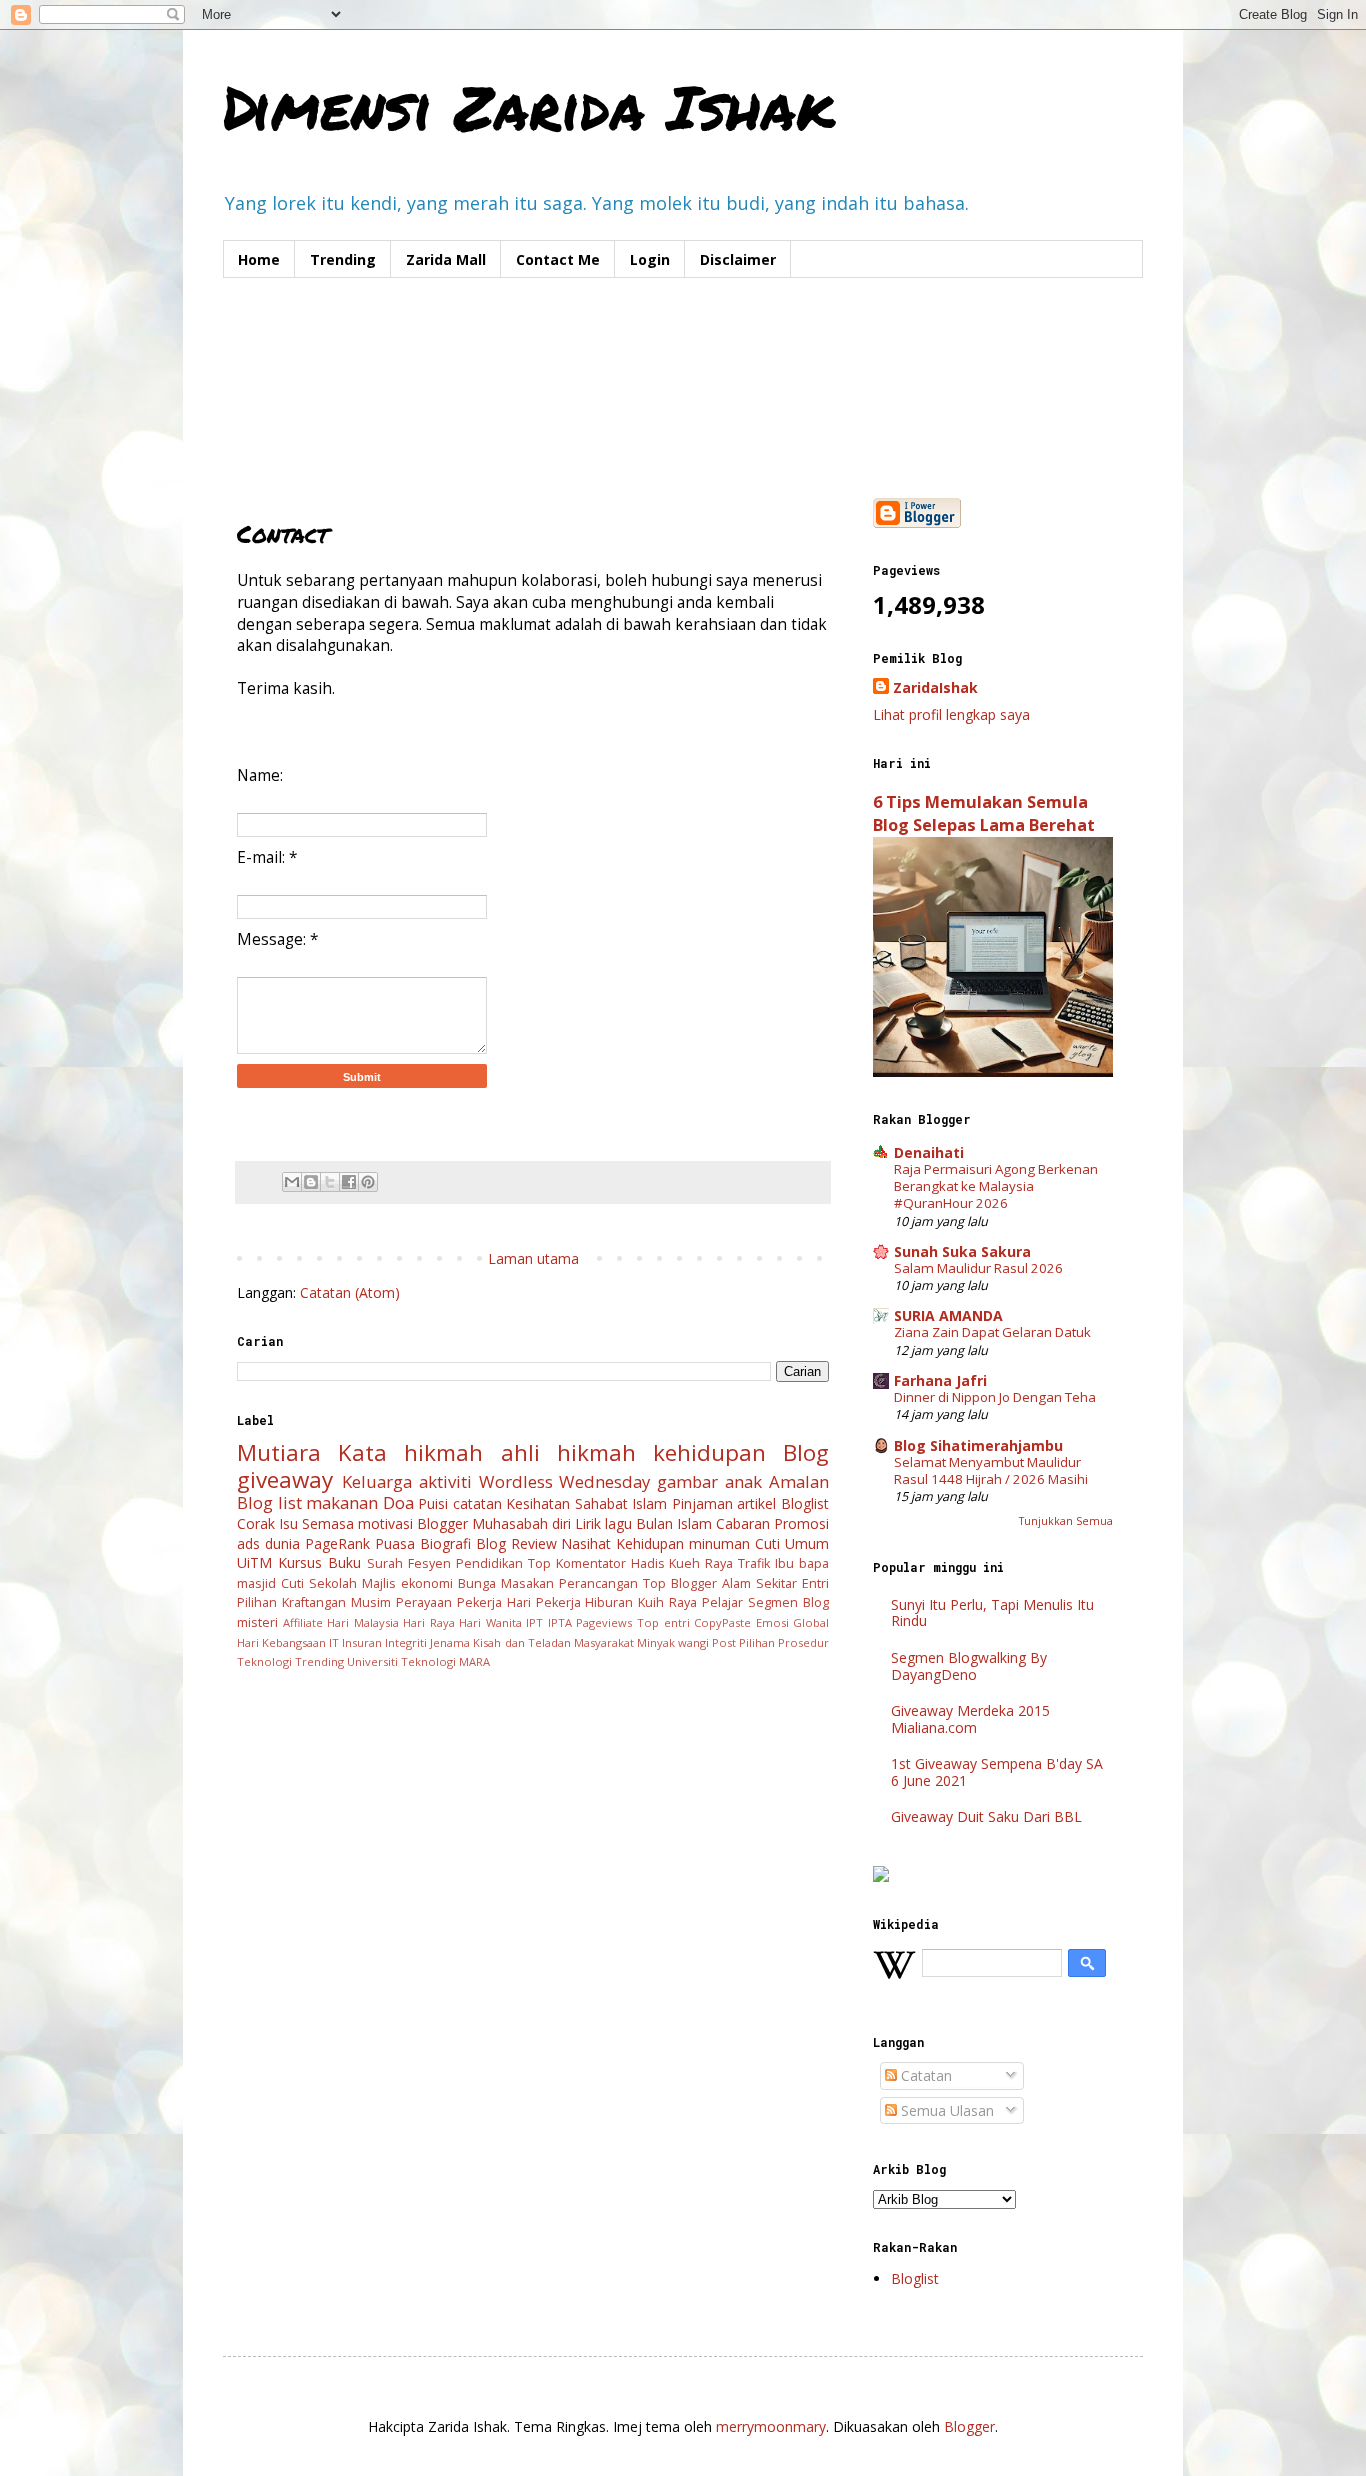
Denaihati (929, 1152)
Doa (398, 1502)
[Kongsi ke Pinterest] (368, 1182)
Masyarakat (604, 1642)
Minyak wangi (673, 1642)
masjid (256, 1583)
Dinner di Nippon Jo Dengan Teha (995, 1397)
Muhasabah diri (521, 1523)
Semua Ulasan (945, 2110)
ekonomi (427, 1583)
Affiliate (303, 1622)
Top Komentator (577, 1563)
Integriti (406, 1642)
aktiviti (445, 1481)
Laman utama (533, 1258)
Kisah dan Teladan (521, 1642)
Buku (344, 1562)
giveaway (285, 1479)
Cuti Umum (792, 1543)
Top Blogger (680, 1583)
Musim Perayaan (401, 1602)
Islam (649, 1503)
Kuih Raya (667, 1602)
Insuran (362, 1642)
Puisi (433, 1503)
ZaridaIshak (935, 687)
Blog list (269, 1502)
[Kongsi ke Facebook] (349, 1182)
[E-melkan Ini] (292, 1182)
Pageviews (604, 1622)
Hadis (648, 1563)
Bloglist (805, 1503)
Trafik (754, 1563)
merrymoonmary (771, 2426)
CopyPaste (722, 1622)
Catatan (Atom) (350, 1292)
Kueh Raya (701, 1563)
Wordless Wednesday (565, 1481)
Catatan (924, 2075)
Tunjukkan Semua (1066, 1521)
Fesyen (429, 1563)
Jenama (450, 1642)
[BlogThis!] (311, 1182)
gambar (687, 1481)
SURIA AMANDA (948, 1315)
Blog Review (516, 1543)
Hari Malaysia (363, 1622)
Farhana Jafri (940, 1380)
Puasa (395, 1543)
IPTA (560, 1622)
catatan (477, 1503)
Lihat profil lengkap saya (951, 714)
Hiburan (609, 1602)
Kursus (300, 1562)
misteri (257, 1622)
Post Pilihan (743, 1642)
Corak (256, 1523)
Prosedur (803, 1642)
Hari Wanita (490, 1622)
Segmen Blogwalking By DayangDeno (969, 1666)
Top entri (663, 1622)
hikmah (443, 1452)
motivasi (385, 1523)
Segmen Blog (788, 1602)
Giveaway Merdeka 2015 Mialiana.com (970, 1719)
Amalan (799, 1481)
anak (743, 1481)
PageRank (337, 1543)
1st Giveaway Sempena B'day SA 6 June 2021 (997, 1772)
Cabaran (743, 1523)
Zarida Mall (446, 259)
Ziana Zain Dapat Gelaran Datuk (992, 1332)
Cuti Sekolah (319, 1583)
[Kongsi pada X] (330, 1182)
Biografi (445, 1543)
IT (334, 1642)
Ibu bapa (802, 1563)
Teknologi (264, 1661)
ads (248, 1543)
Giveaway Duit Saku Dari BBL (986, 1816)
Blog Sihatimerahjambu (978, 1445)
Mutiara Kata (312, 1452)
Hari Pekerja (544, 1602)
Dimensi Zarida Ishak (529, 106)
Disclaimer (738, 259)
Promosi (801, 1523)
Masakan (527, 1583)
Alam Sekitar (759, 1583)
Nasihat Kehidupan (622, 1543)
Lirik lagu (603, 1523)
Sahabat (601, 1503)
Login (650, 259)
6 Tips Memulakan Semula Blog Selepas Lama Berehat (984, 813)
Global (811, 1622)
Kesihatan (538, 1503)
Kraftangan (314, 1602)
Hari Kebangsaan (281, 1642)
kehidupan (709, 1452)
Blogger (442, 1523)
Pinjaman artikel (724, 1503)
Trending (343, 259)
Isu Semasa (316, 1523)
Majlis (379, 1583)
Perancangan (598, 1583)
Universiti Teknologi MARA (418, 1661)
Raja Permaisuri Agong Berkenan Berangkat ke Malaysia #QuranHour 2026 (996, 1186)
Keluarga (377, 1481)
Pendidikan (489, 1563)
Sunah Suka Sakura (962, 1251)
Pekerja (479, 1602)
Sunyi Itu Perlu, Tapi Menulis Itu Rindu (992, 1613)
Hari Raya (429, 1622)
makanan (342, 1502)
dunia (282, 1543)
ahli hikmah (568, 1452)
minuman (719, 1543)
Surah (385, 1563)
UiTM (254, 1562)
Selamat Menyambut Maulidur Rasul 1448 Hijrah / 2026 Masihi (991, 1470)
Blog (806, 1452)
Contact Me (558, 259)
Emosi (772, 1622)
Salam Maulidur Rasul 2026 (978, 1268)
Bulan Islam (674, 1523)
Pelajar (722, 1602)
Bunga (477, 1583)
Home (259, 259)
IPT (534, 1622)
